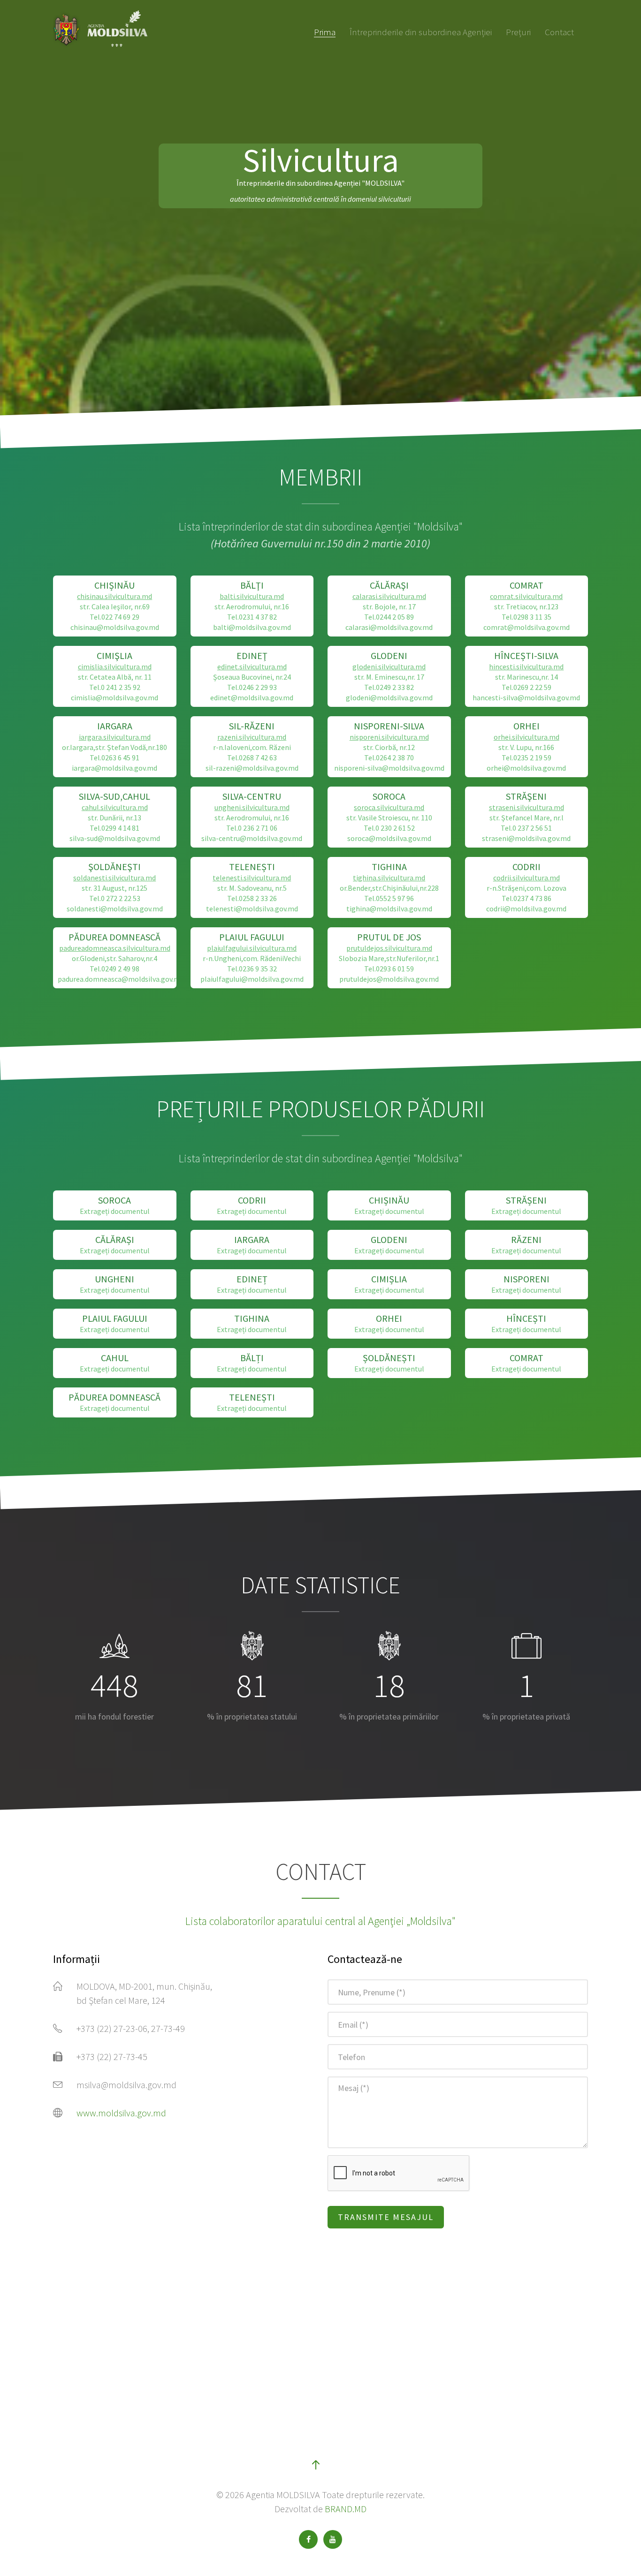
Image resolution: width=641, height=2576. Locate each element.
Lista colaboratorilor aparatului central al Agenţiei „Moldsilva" (320, 1921)
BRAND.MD (346, 2509)
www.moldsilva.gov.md (121, 2113)
